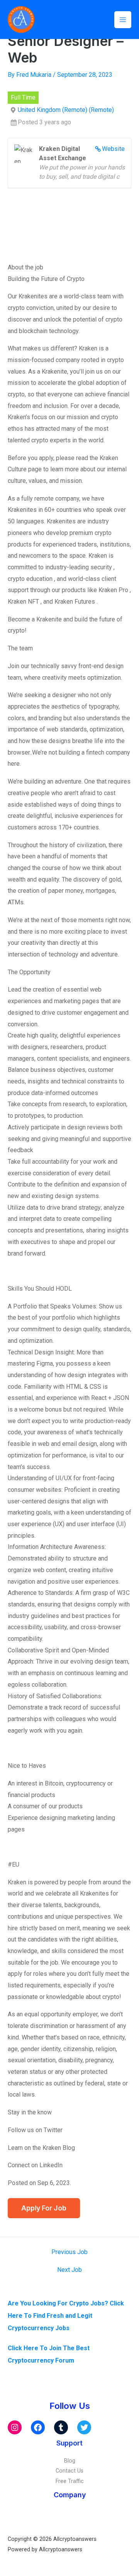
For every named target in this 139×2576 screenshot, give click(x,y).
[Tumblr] (61, 2427)
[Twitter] (84, 2427)
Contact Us (69, 2471)
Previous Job (69, 2252)
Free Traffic (70, 2481)
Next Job (69, 2270)
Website (113, 149)
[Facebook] (38, 2427)
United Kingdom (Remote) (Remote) (66, 110)
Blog (70, 2461)
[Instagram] (15, 2427)
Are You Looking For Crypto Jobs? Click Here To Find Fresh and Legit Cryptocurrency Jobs (66, 2316)
